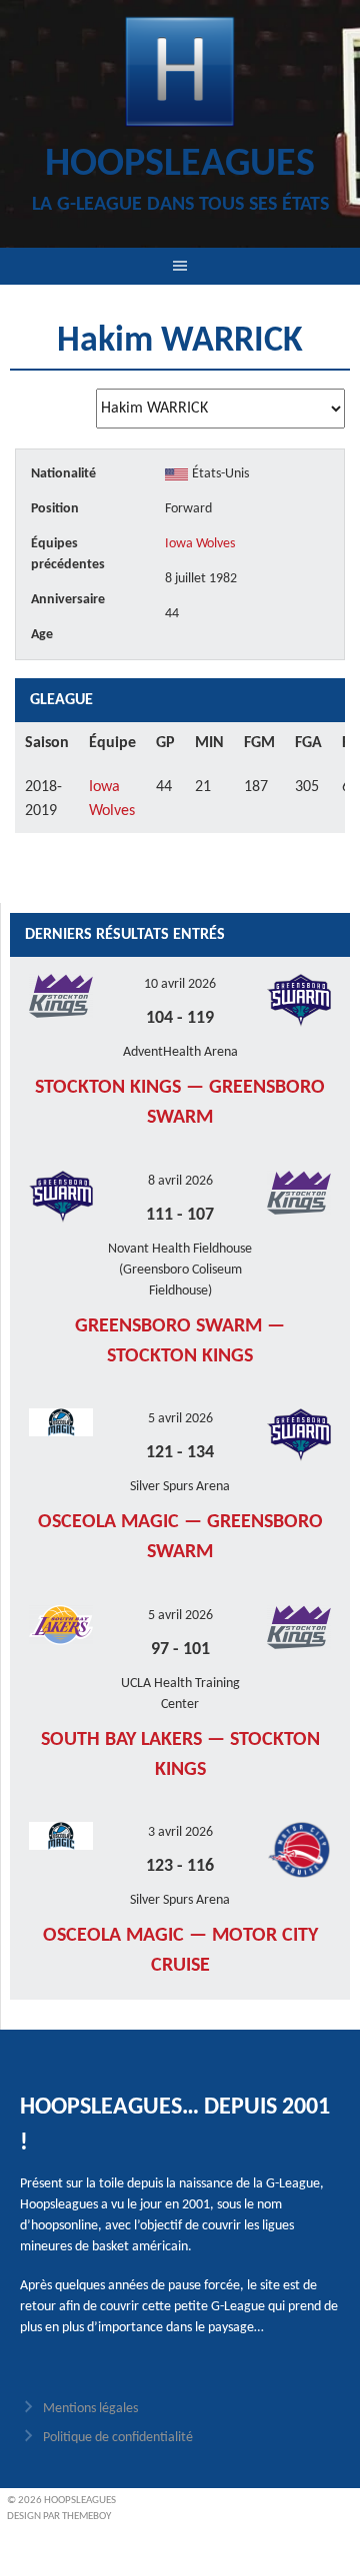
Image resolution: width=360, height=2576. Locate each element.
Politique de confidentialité (118, 2438)
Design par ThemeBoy (59, 2517)
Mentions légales (90, 2409)
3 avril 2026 (180, 1832)
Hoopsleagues (180, 165)
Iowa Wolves (200, 544)
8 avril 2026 (180, 1181)
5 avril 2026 (180, 1419)
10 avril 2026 (180, 984)
